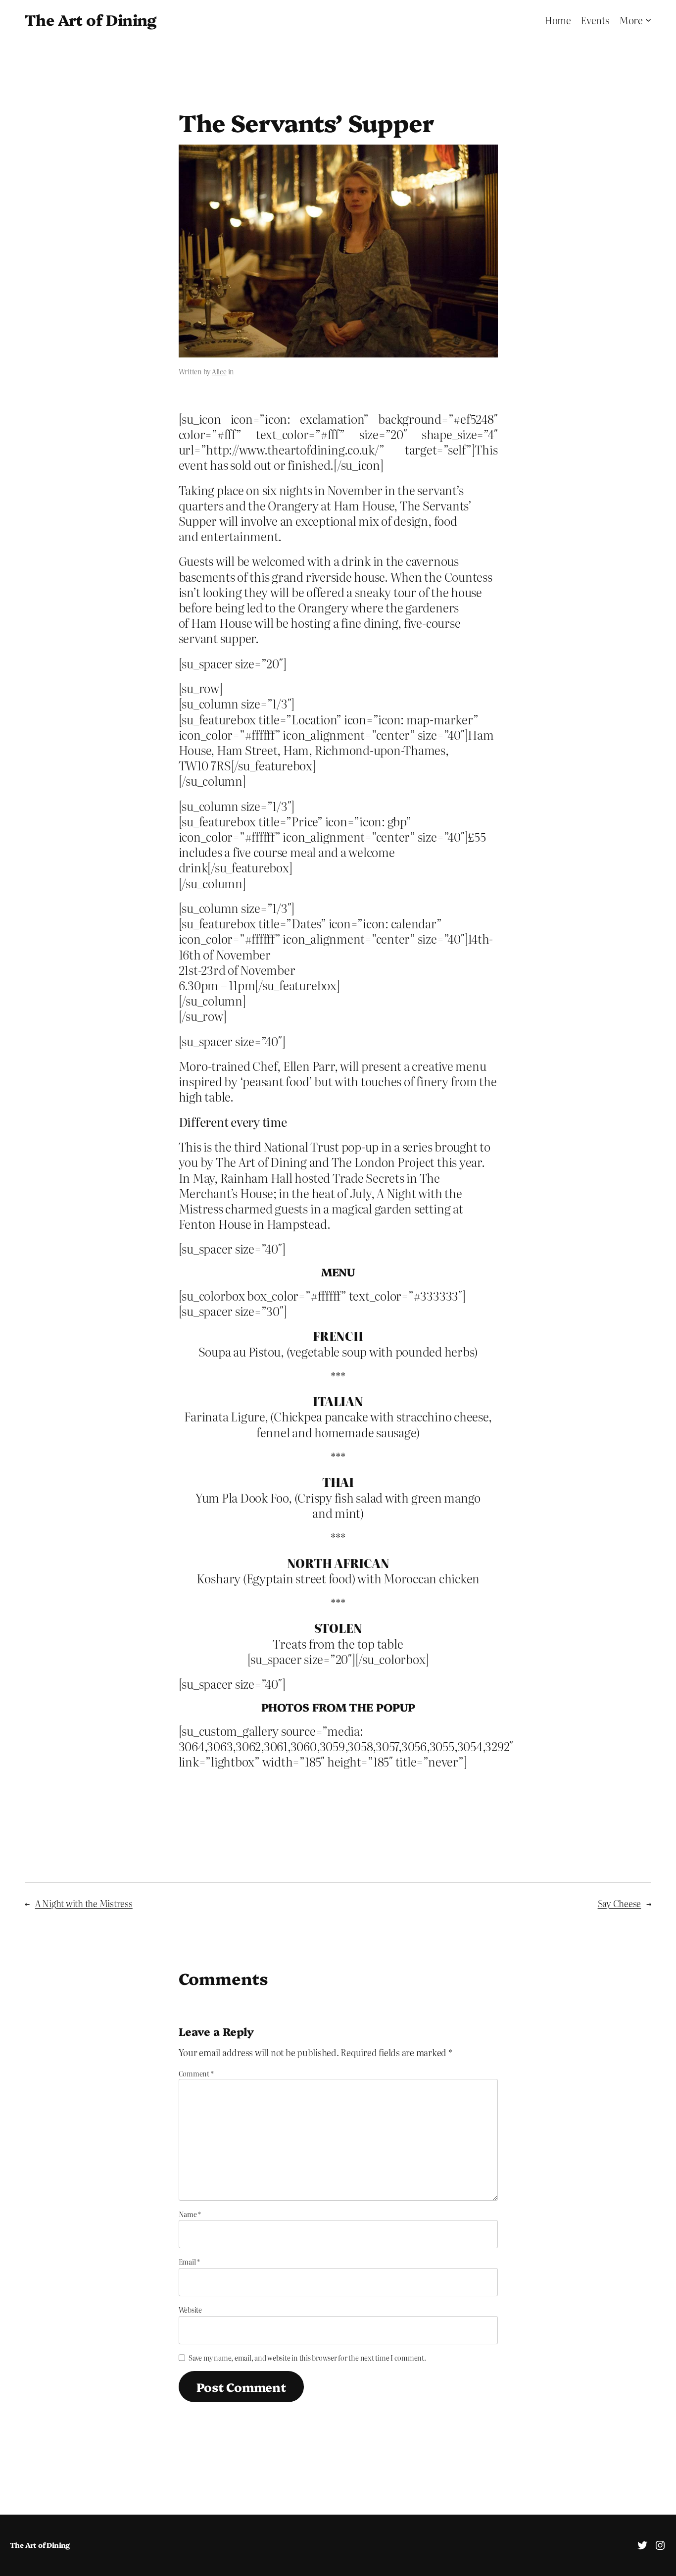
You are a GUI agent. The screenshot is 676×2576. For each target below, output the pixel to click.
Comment (196, 2073)
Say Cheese (620, 1903)
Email (189, 2262)
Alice (219, 371)
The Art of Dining (91, 19)
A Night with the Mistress (84, 1903)
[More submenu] (648, 20)
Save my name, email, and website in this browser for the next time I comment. (307, 2358)
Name (190, 2214)
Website (190, 2310)
